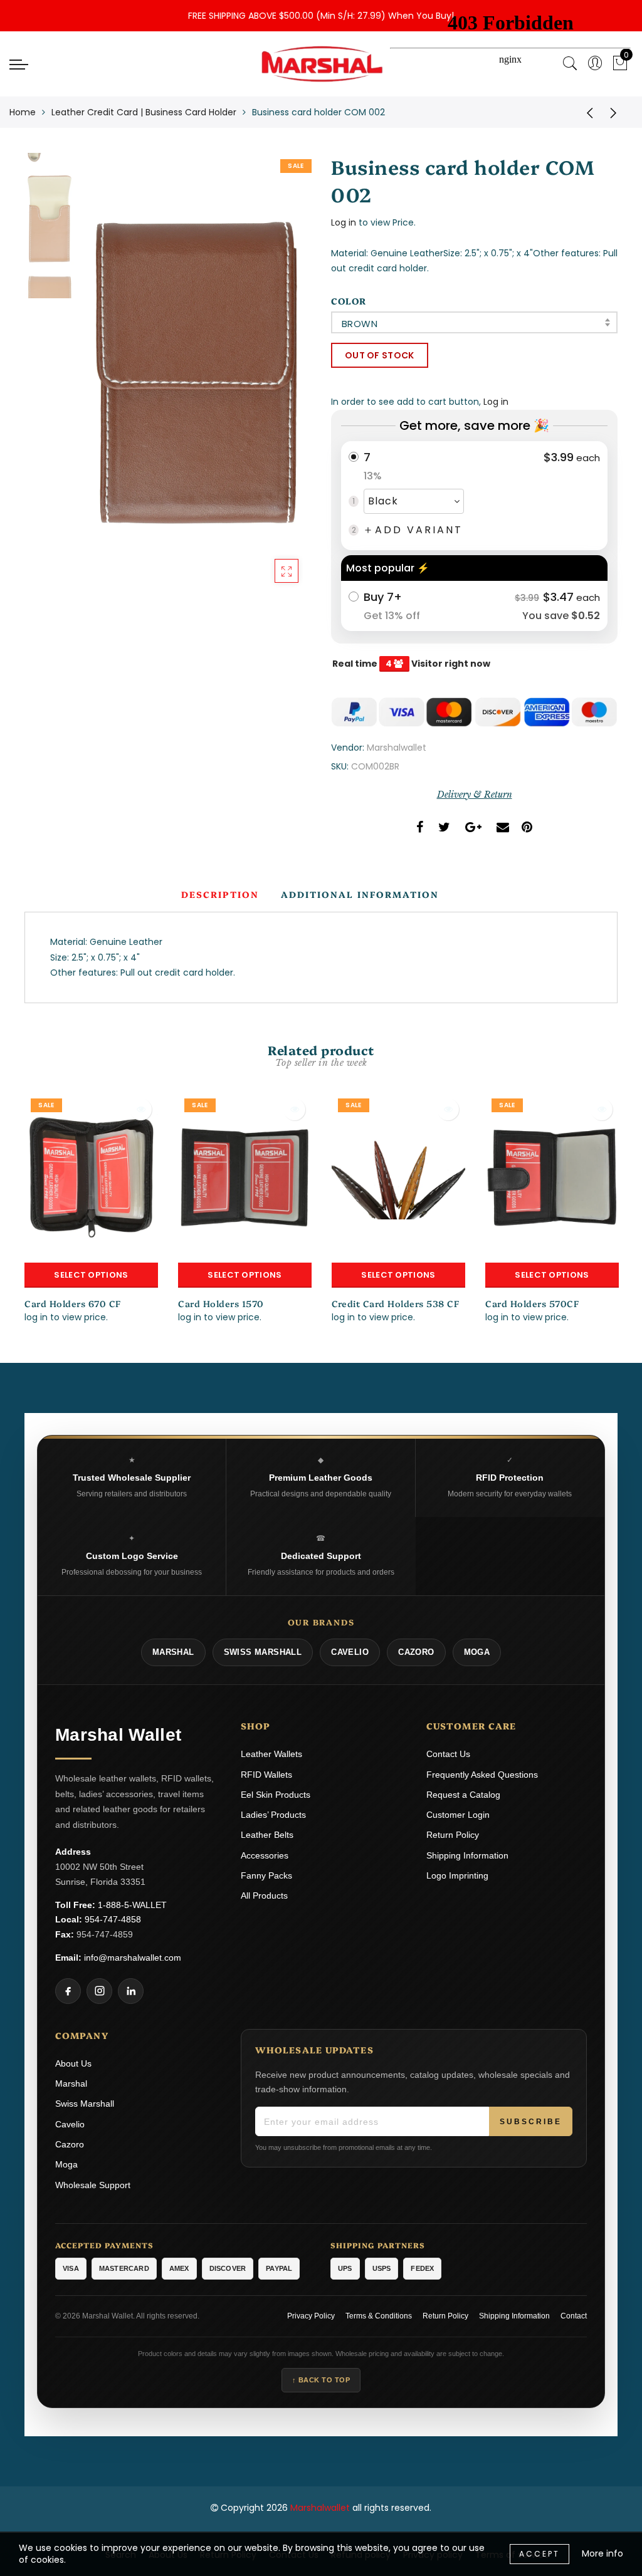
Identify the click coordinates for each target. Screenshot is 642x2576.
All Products (264, 1895)
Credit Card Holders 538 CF (395, 1303)
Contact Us (448, 1754)
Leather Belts (267, 1835)
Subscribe (531, 2122)
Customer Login (458, 1815)
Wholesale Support (93, 2185)
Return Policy (453, 1835)
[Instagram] (99, 1991)
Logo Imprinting (457, 1875)
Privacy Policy (311, 2316)
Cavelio (70, 2124)
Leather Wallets (271, 1754)
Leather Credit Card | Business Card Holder (144, 112)
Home (23, 112)
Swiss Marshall (85, 2104)
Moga (66, 2164)
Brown (360, 324)
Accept (539, 2554)
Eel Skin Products (276, 1795)
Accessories (265, 1855)
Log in (344, 222)
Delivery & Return (475, 795)
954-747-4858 (113, 1919)
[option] (196, 374)
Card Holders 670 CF (73, 1303)
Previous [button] (104, 381)
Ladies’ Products (273, 1815)
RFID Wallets (266, 1775)
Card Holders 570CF (532, 1303)
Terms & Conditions (379, 2316)
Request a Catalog (463, 1795)
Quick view (141, 1109)
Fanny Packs (266, 1875)
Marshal (71, 2083)
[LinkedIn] (131, 1991)
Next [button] (272, 381)
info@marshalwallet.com (133, 1958)
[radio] (474, 496)
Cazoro (70, 2144)
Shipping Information (467, 1855)
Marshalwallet (397, 748)
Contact (574, 2316)
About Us (73, 2063)
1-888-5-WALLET (132, 1905)
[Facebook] (68, 1991)
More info (603, 2553)
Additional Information (360, 894)
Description (220, 894)
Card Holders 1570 (221, 1303)
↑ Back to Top (321, 2380)
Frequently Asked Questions (482, 1775)
